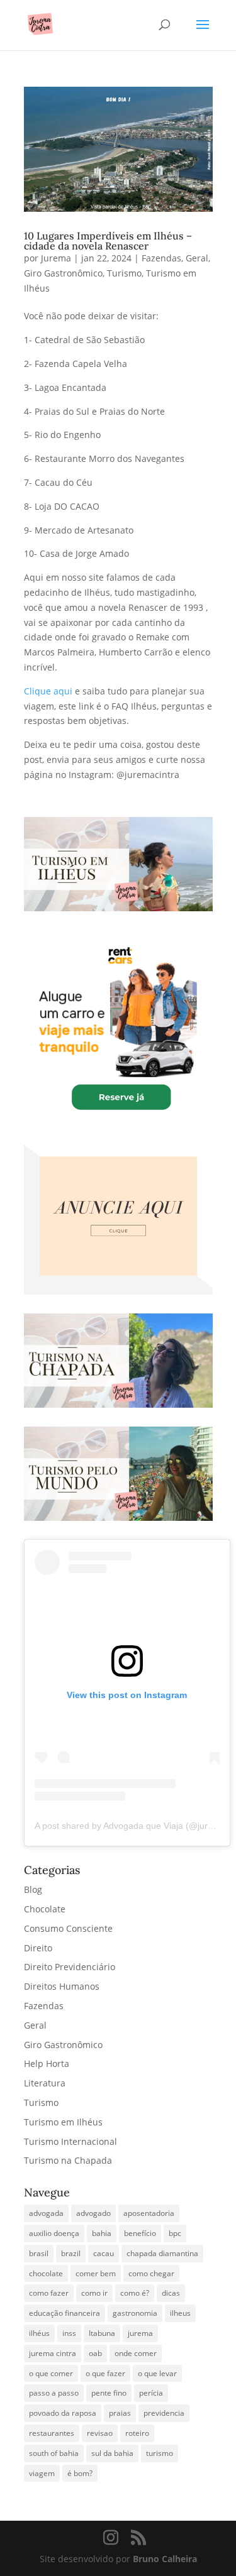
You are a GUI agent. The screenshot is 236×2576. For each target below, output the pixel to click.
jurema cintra (53, 2353)
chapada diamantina (162, 2253)
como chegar (151, 2273)
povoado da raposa (63, 2413)
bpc (175, 2233)
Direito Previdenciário (70, 1967)
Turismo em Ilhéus (63, 2122)
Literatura (45, 2083)
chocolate (46, 2273)
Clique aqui (48, 691)
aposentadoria (149, 2213)
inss (69, 2333)
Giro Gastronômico (63, 273)
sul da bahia (112, 2453)
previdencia (164, 2413)
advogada (46, 2213)
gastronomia (135, 2313)
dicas (171, 2293)
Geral (197, 258)
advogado (93, 2213)
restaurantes (52, 2433)
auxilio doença (54, 2233)
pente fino (109, 2393)
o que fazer (105, 2373)
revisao (100, 2433)
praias (120, 2413)
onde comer (136, 2353)
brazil (71, 2253)
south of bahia (54, 2453)
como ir (94, 2293)
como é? (135, 2293)
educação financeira (65, 2313)
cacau (104, 2253)
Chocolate (45, 1909)
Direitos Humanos (62, 1986)
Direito (38, 1948)
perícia (151, 2393)
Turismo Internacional (70, 2141)
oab (95, 2353)
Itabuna (102, 2333)
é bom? (80, 2473)
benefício (140, 2233)
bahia (102, 2233)
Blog (33, 1889)
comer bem (96, 2273)
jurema (140, 2333)
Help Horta (47, 2064)
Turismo (124, 273)
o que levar (157, 2373)
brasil (39, 2253)
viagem (42, 2473)
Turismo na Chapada (68, 2160)
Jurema (56, 258)
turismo (160, 2453)
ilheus (180, 2313)
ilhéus (39, 2333)
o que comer (51, 2373)
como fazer (49, 2293)
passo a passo (54, 2393)
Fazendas (161, 258)
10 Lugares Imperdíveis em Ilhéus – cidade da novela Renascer (108, 241)
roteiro (137, 2433)
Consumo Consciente (68, 1928)
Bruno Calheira (165, 2559)
